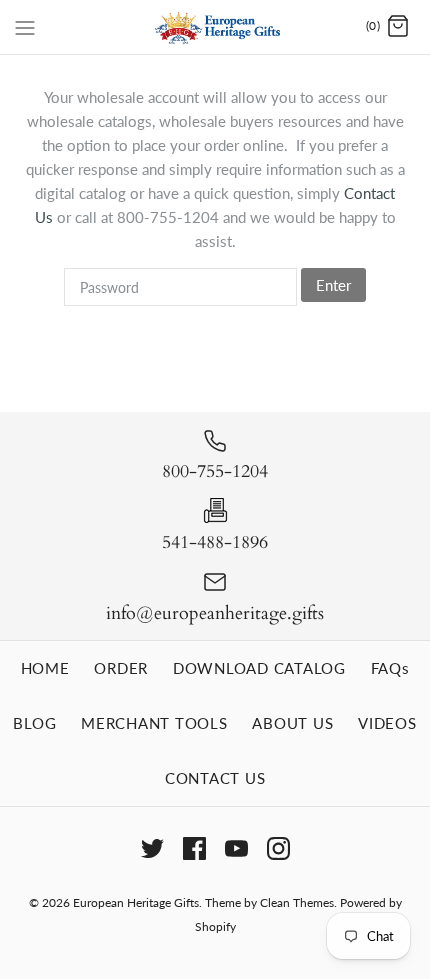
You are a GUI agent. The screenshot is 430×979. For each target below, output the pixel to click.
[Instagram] (278, 848)
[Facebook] (194, 848)
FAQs (390, 668)
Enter (333, 285)
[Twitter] (152, 848)
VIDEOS (387, 723)
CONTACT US (215, 778)
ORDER (121, 668)
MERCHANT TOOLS (154, 723)
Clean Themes (297, 902)
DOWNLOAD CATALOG (259, 668)
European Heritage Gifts (136, 902)
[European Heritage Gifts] (215, 27)
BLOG (34, 723)
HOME (45, 668)
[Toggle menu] (25, 26)
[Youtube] (236, 848)
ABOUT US (292, 723)
